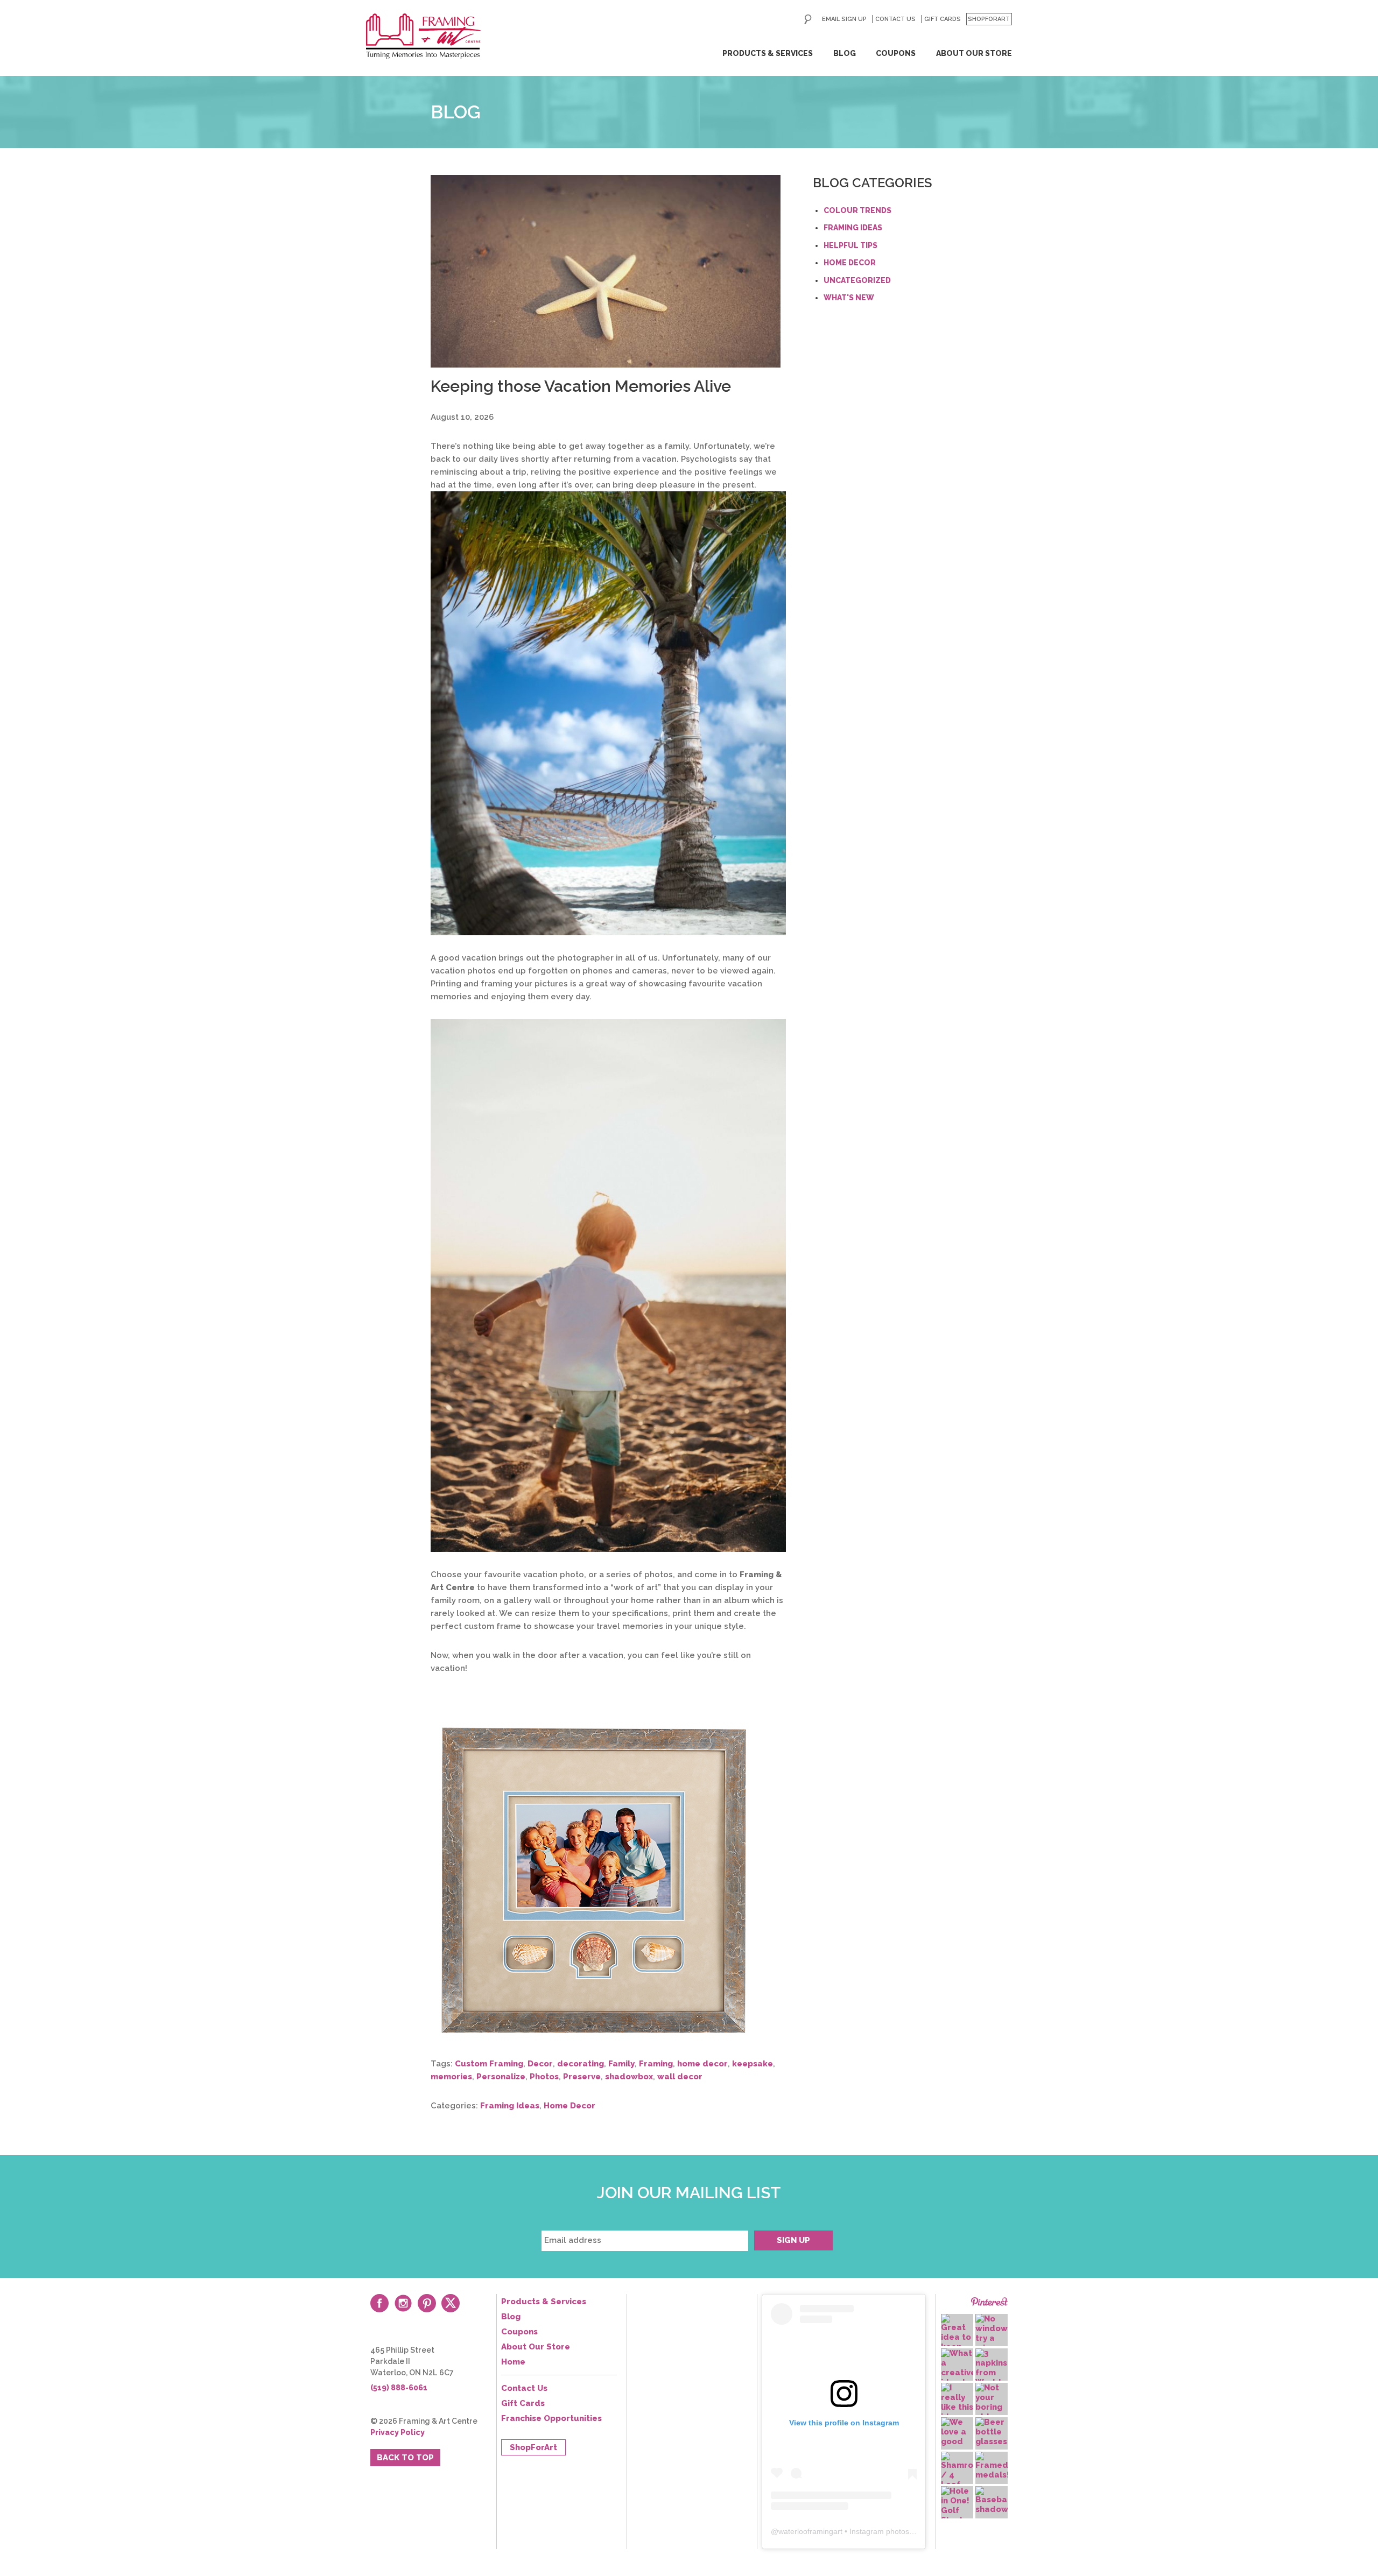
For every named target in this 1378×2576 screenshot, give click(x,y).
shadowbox (629, 2077)
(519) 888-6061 (399, 2388)
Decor (540, 2064)
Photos (544, 2077)
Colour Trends (857, 210)
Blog (845, 53)
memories (451, 2077)
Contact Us (895, 19)
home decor (702, 2064)
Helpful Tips (850, 245)
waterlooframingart (810, 2531)
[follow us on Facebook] (379, 2303)
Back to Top (405, 2458)
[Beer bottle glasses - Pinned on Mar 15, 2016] (992, 2432)
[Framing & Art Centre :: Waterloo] (423, 36)
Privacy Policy (398, 2432)
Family (621, 2064)
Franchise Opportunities (551, 2418)
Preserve (582, 2077)
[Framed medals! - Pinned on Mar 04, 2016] (992, 2466)
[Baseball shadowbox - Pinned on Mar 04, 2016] (992, 2500)
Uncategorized (857, 280)
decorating (581, 2064)
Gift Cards (943, 19)
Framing (656, 2064)
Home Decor (570, 2106)
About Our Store (974, 53)
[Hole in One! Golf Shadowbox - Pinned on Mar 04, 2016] (957, 2506)
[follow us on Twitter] (451, 2303)
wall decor (680, 2077)
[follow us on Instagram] (403, 2303)
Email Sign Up (844, 19)
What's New (849, 298)
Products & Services (768, 53)
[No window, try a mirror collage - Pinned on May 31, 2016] (992, 2338)
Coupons (896, 53)
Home (513, 2362)
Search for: (808, 19)
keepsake (753, 2064)
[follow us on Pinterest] (427, 2303)
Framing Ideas (510, 2106)
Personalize (501, 2077)
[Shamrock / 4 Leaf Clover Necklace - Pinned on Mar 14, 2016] (957, 2480)
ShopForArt (989, 19)
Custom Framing (489, 2064)
